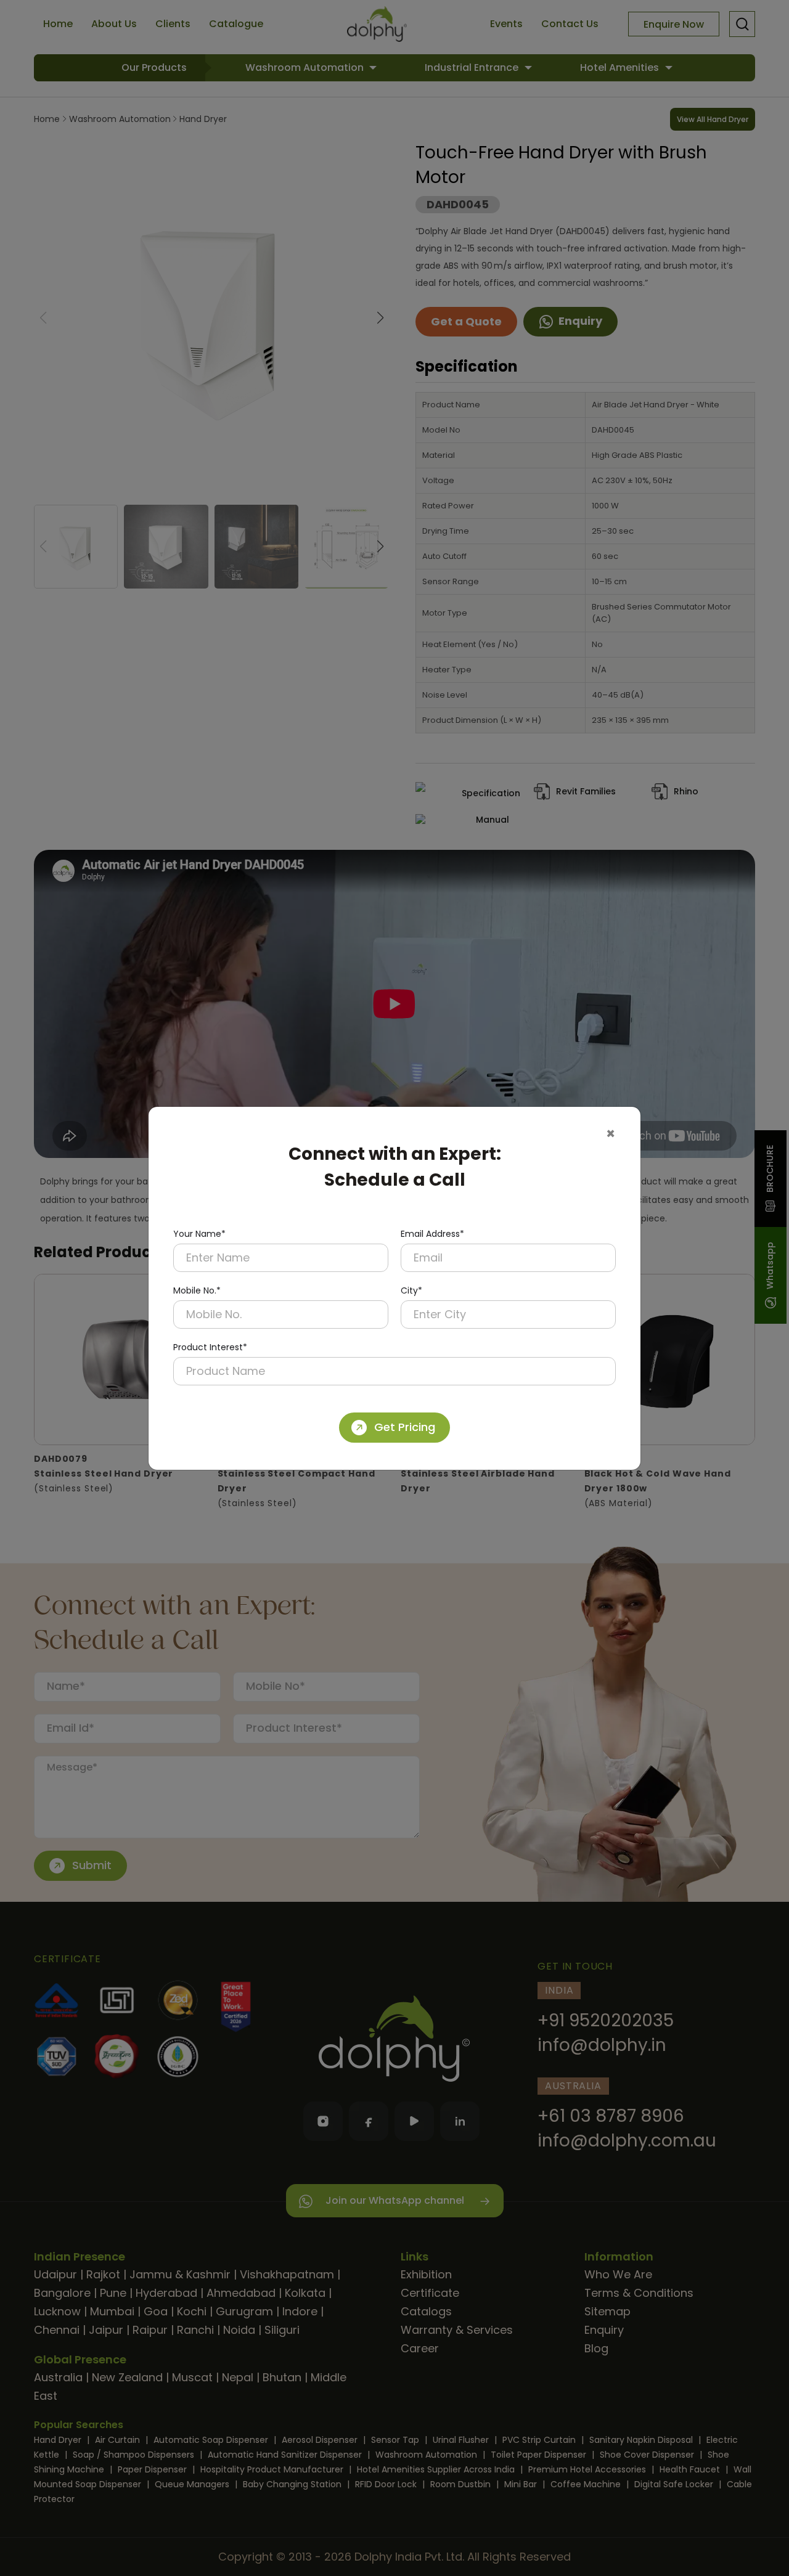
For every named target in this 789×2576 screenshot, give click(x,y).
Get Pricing (405, 1427)
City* (411, 1290)
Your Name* (199, 1234)
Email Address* (432, 1234)
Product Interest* (210, 1347)
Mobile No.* (197, 1290)
